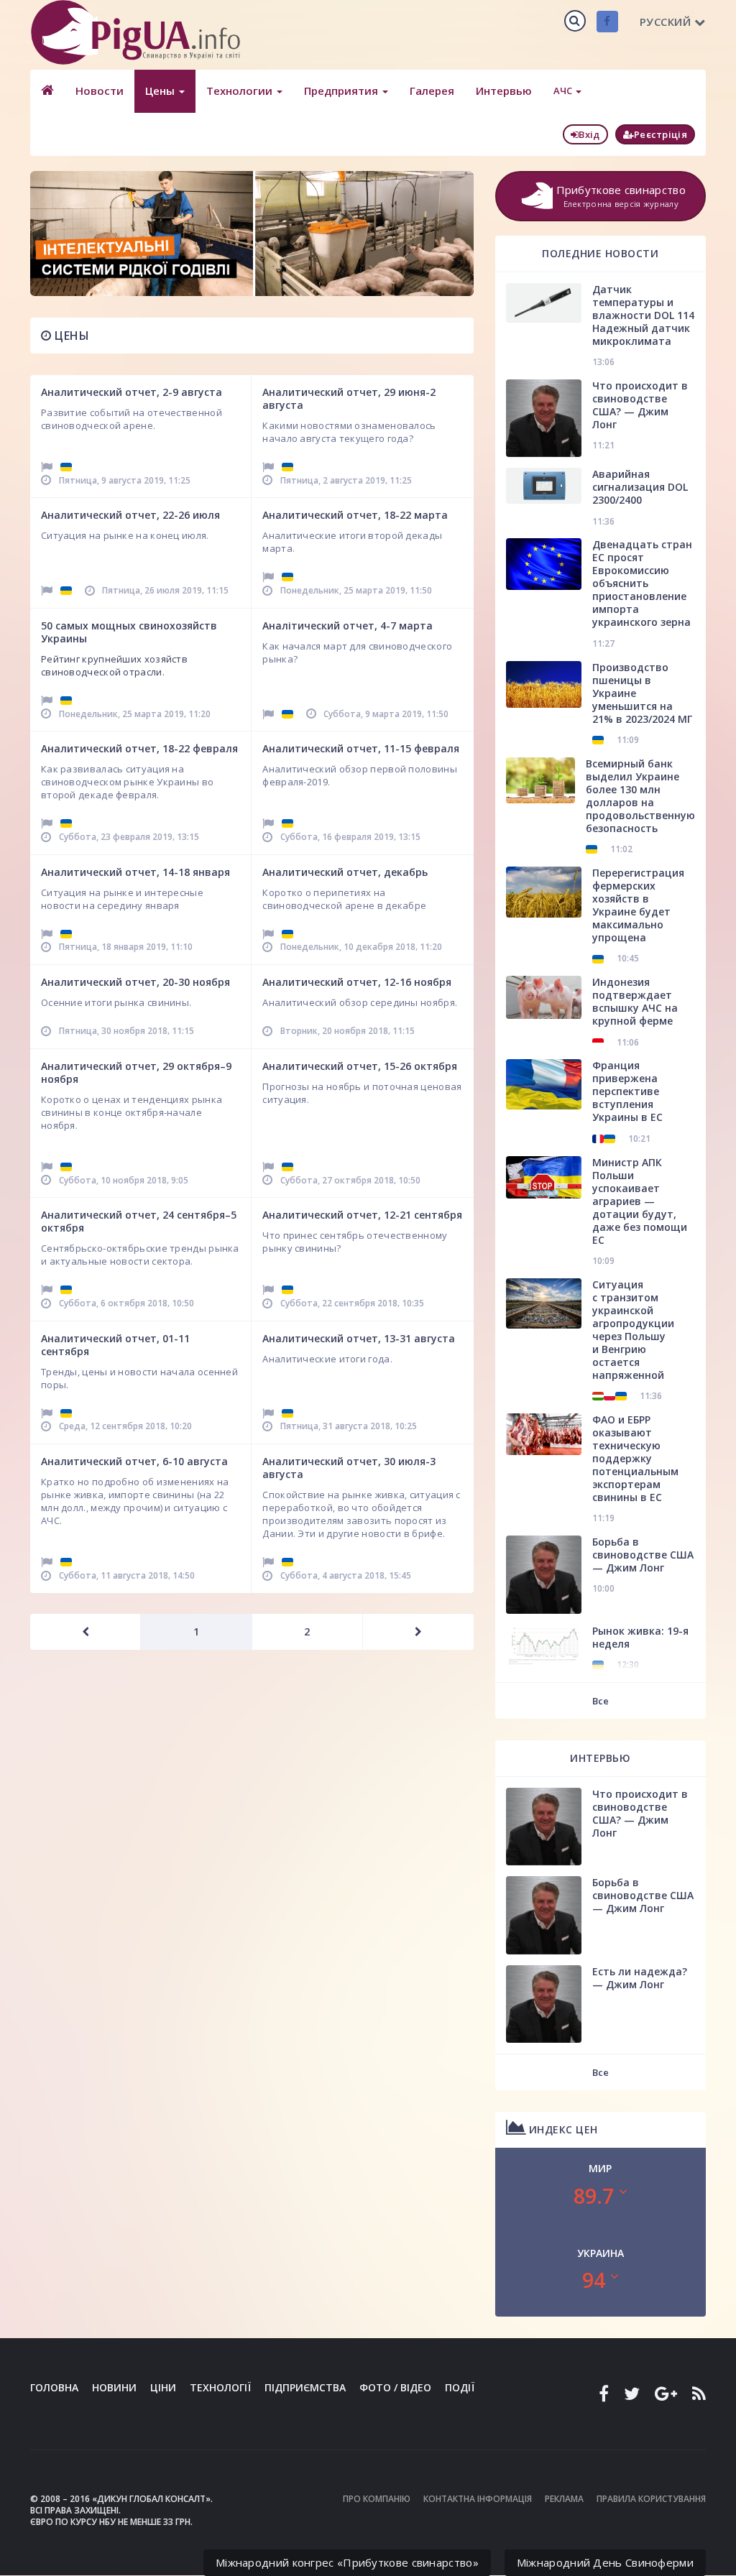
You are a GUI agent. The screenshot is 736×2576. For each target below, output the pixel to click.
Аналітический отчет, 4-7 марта (348, 625)
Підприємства (305, 2387)
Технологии (241, 91)
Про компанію (377, 2499)
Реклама (564, 2499)
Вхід (589, 134)
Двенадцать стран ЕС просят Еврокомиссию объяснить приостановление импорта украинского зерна (642, 583)
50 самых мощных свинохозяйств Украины (129, 632)
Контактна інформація (478, 2499)
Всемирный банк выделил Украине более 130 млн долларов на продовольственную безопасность (640, 796)
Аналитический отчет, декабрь (345, 872)
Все (601, 1701)
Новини (114, 2387)
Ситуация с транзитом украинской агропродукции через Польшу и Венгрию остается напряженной (633, 1330)
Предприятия (342, 91)
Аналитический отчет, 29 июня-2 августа (349, 398)
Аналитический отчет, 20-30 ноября (135, 982)
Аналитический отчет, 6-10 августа (134, 1461)
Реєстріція (661, 134)
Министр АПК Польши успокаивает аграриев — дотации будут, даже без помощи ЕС (640, 1201)
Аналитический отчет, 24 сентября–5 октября (139, 1221)
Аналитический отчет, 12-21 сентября (362, 1215)
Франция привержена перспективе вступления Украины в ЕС (627, 1091)
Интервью (504, 91)
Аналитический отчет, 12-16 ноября (357, 982)
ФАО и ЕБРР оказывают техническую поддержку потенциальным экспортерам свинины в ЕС (635, 1458)
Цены (161, 91)
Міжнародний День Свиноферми (605, 2562)
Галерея (432, 91)
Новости (100, 91)
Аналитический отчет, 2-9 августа (132, 392)
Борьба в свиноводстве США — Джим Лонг (643, 1555)
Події (460, 2387)
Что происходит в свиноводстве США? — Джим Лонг (640, 405)
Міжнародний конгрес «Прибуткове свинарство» (347, 2562)
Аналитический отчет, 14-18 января (135, 872)
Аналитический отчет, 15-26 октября (360, 1066)
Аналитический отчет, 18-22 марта (355, 515)
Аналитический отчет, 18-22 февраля (139, 748)
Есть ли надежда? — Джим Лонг (640, 1978)
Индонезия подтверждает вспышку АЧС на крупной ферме (635, 1001)
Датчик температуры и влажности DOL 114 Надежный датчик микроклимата (643, 315)
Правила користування (651, 2499)
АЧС (564, 91)
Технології (220, 2387)
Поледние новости (600, 253)
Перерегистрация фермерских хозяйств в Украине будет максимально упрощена (638, 905)
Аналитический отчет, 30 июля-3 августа (349, 1468)
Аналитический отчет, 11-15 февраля (361, 748)
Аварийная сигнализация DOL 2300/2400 (640, 487)
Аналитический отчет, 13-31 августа (359, 1338)
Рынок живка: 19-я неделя (640, 1637)
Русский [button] (666, 22)
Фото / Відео (395, 2387)
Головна (54, 2387)
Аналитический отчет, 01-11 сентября (115, 1345)
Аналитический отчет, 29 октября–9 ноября (136, 1072)
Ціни (163, 2387)
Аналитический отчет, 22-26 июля (130, 515)
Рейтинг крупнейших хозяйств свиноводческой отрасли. (114, 665)
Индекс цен (562, 2129)
